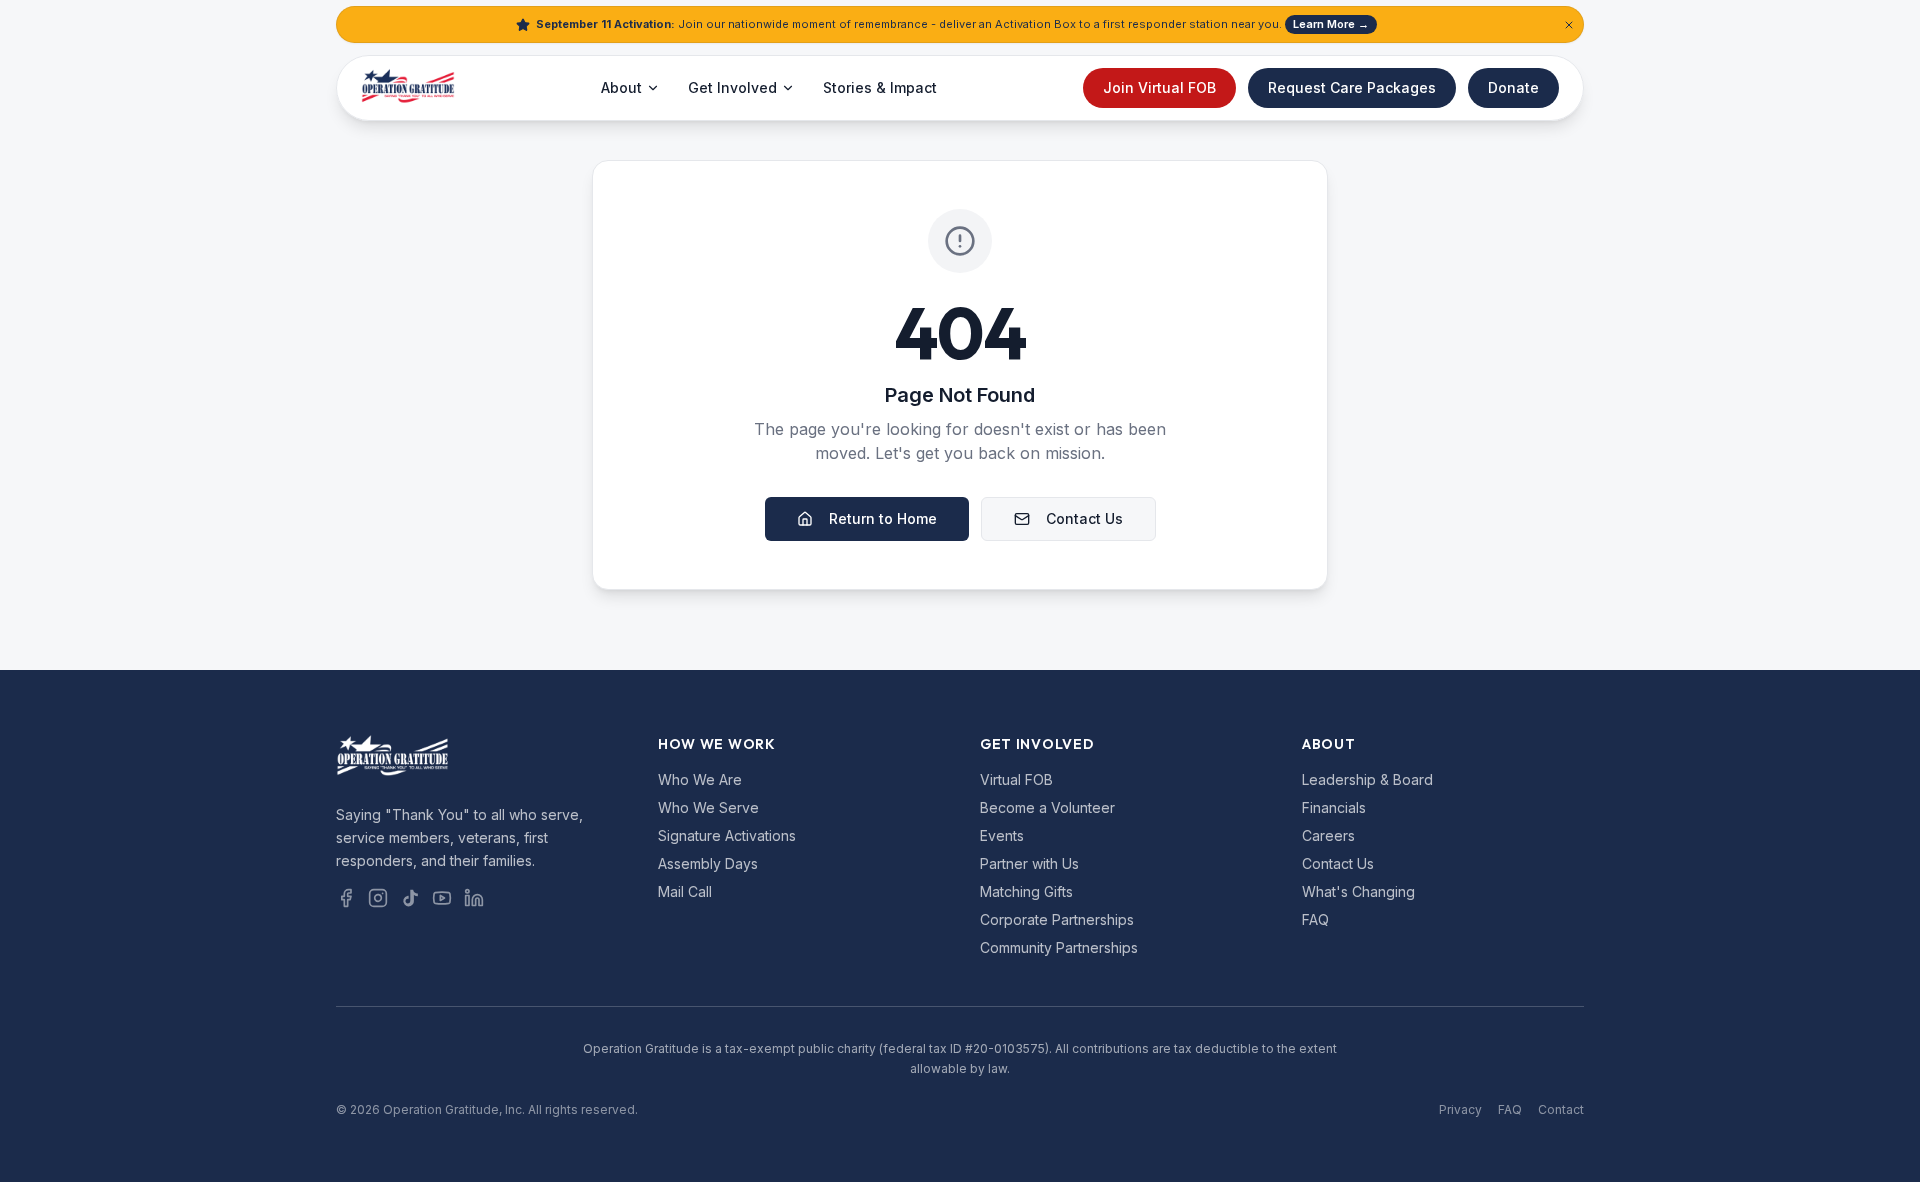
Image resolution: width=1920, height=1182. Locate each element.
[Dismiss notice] (1569, 25)
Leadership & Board (1367, 779)
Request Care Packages (1352, 87)
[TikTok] (410, 898)
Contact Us (1084, 518)
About (621, 87)
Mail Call (685, 891)
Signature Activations (727, 835)
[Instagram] (378, 898)
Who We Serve (708, 807)
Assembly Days (708, 863)
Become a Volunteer (1047, 807)
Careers (1328, 835)
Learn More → (1331, 24)
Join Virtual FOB (1159, 87)
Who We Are (700, 779)
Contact (1561, 1109)
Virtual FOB (1016, 779)
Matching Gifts (1026, 891)
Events (1002, 835)
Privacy (1460, 1109)
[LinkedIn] (474, 898)
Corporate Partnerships (1057, 919)
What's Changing (1358, 891)
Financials (1334, 807)
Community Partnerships (1059, 947)
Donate (1513, 87)
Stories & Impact (880, 87)
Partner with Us (1029, 863)
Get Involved (732, 87)
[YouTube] (442, 898)
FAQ (1315, 919)
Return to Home (883, 518)
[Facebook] (346, 898)
